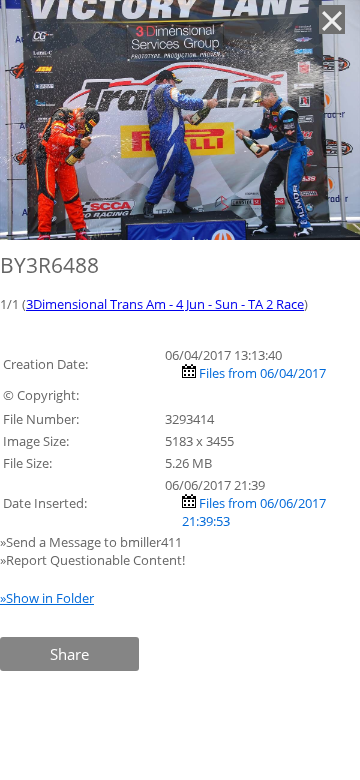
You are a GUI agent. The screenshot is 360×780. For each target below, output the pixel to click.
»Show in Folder (47, 598)
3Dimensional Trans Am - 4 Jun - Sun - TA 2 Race (165, 304)
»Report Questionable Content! (92, 560)
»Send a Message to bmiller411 (92, 542)
